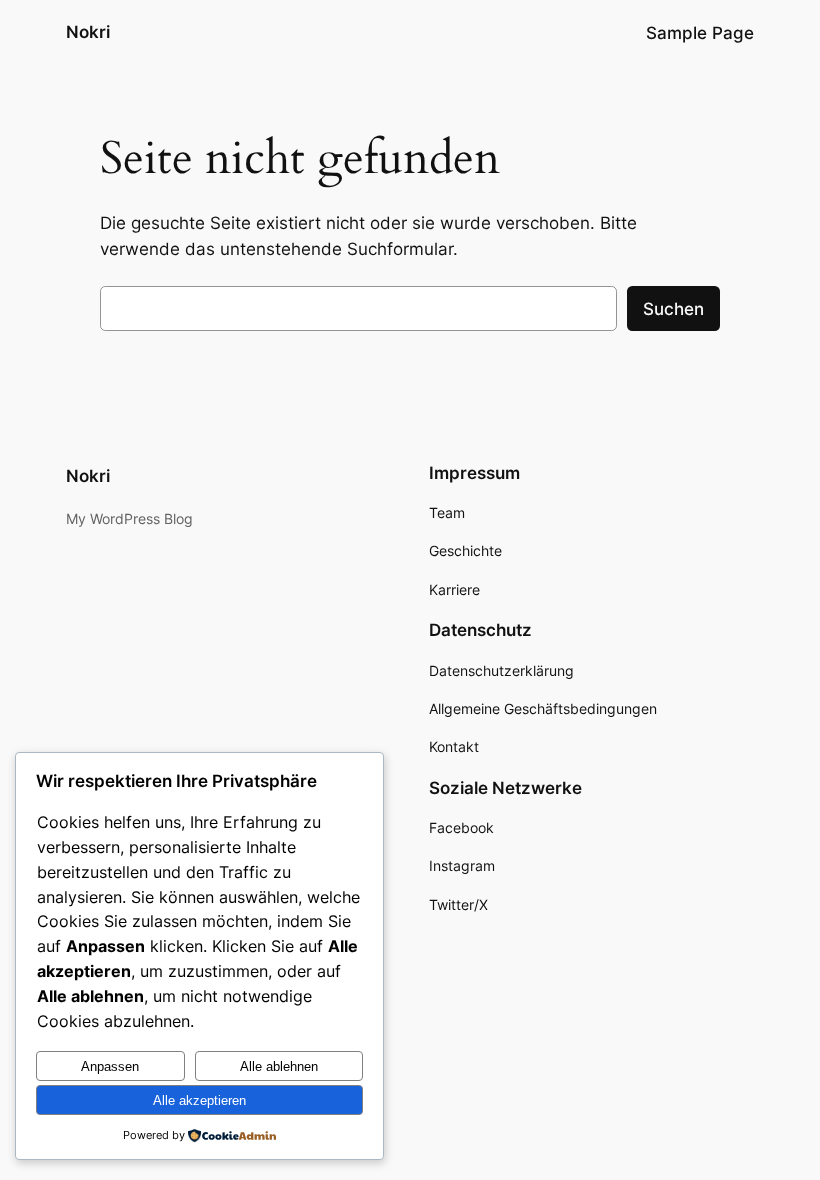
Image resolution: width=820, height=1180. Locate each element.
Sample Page (700, 33)
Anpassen (110, 1066)
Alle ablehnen (279, 1066)
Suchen (673, 309)
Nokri (88, 32)
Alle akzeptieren (199, 1100)
